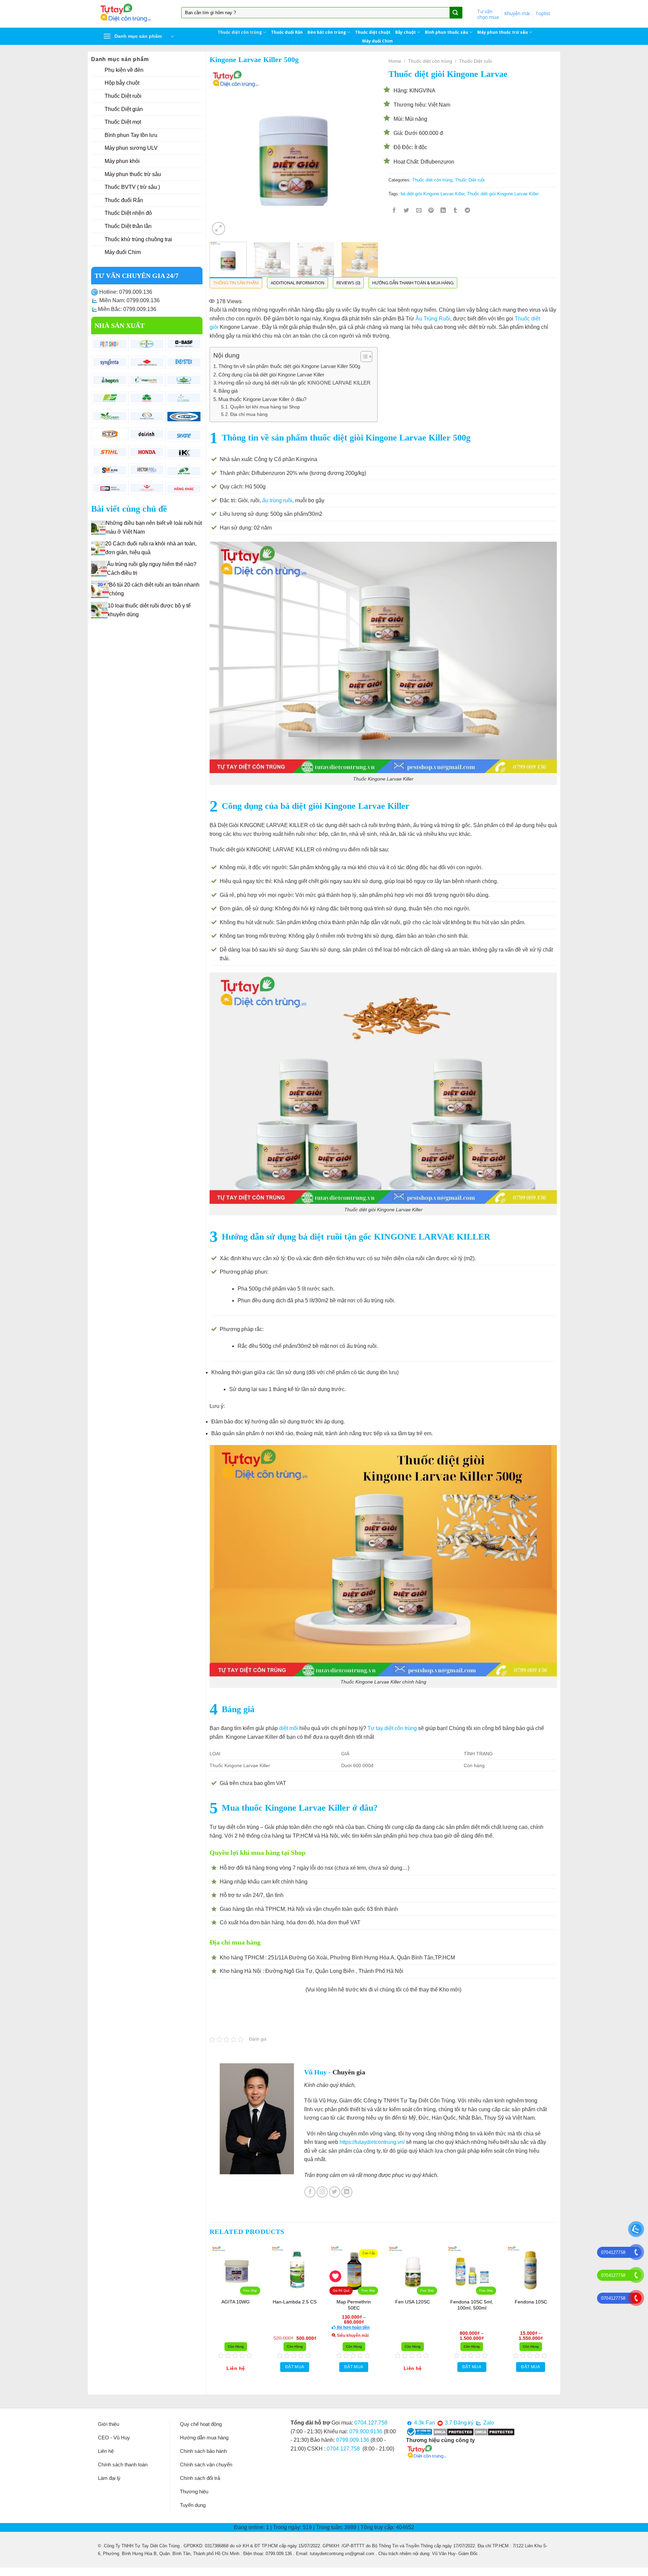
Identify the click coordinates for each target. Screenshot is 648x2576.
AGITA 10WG (271, 2302)
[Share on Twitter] (407, 211)
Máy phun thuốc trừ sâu (503, 32)
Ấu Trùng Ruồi (433, 319)
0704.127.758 (371, 2423)
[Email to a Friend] (419, 211)
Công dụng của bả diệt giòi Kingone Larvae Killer (271, 375)
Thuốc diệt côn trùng (240, 32)
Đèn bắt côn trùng (327, 32)
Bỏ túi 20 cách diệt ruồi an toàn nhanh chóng (154, 589)
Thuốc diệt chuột (373, 32)
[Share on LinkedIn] (443, 211)
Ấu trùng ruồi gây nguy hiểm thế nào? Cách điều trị (152, 569)
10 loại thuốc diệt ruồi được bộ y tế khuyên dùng (149, 610)
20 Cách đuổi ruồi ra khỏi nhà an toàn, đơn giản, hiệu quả (151, 548)
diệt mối (289, 1728)
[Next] (366, 153)
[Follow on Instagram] (322, 2192)
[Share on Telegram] (468, 211)
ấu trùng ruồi (277, 500)
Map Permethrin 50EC (389, 2305)
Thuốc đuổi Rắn (287, 32)
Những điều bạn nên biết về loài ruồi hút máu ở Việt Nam (154, 527)
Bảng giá (228, 391)
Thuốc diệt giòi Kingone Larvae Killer (503, 194)
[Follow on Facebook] (310, 2192)
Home (395, 61)
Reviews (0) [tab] (348, 283)
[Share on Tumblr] (455, 211)
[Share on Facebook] (394, 211)
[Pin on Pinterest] (431, 211)
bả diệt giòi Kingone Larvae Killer (433, 194)
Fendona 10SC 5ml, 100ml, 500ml (507, 2305)
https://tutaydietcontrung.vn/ (372, 2142)
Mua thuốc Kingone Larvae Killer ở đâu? (262, 399)
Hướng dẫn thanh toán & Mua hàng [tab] (413, 283)
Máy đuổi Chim (377, 41)
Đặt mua (330, 2367)
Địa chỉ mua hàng (249, 414)
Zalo (488, 2423)
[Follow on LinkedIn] (347, 2192)
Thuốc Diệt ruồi (475, 61)
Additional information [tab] (298, 283)
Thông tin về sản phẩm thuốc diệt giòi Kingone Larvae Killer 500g (289, 366)
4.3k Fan (424, 2423)
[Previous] (221, 153)
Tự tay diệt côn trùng (392, 1728)
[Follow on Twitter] (335, 2192)
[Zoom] (219, 229)
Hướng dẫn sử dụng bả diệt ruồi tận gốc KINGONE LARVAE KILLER (294, 383)
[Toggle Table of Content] (363, 357)
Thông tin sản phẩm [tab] (236, 283)
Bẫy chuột (406, 32)
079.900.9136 (366, 2431)
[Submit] (455, 13)
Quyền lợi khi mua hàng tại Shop (265, 407)
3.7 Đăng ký (458, 2423)
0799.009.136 (353, 2440)
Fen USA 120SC (448, 2302)
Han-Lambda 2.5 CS (330, 2302)
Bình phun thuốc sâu (447, 32)
